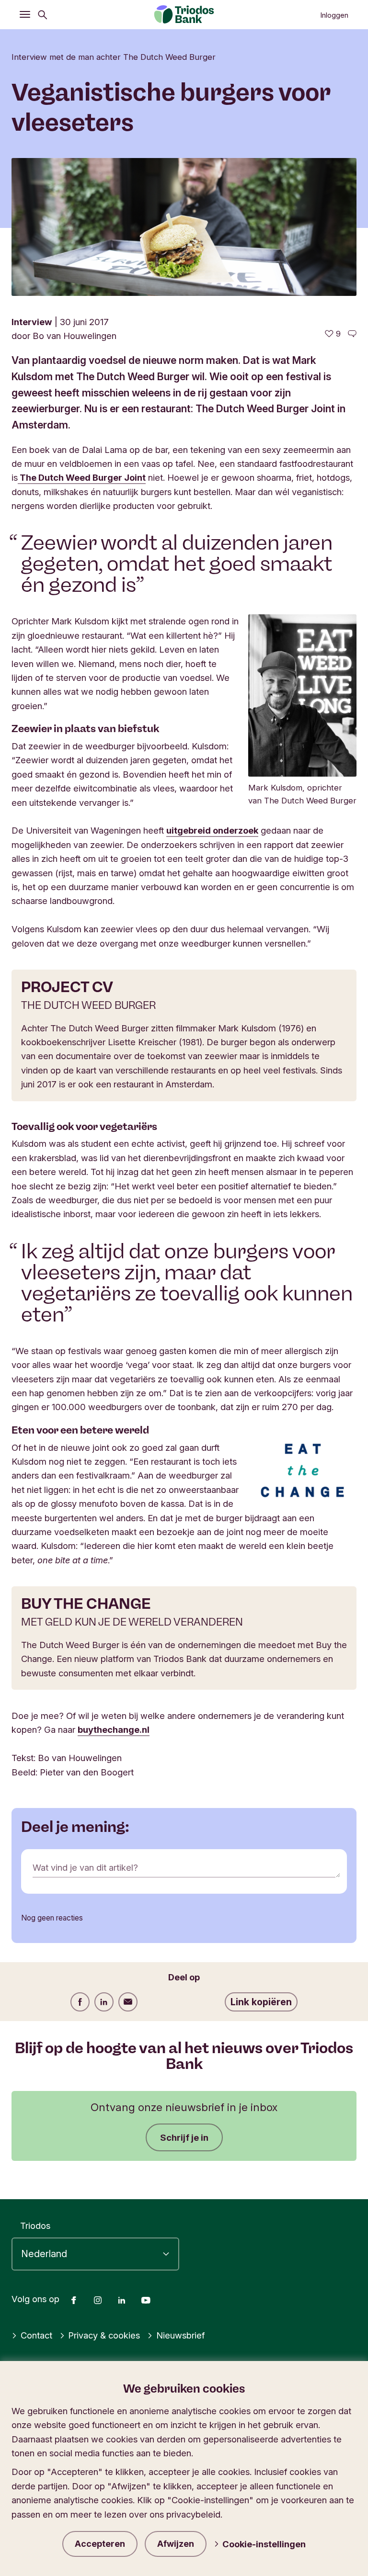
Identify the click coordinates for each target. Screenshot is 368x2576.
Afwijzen (176, 2544)
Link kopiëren (261, 2002)
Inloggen (334, 15)
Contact (36, 2335)
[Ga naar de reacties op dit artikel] (352, 334)
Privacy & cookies (104, 2335)
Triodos (35, 2226)
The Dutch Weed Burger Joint (82, 477)
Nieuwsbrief (180, 2335)
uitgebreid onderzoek (212, 830)
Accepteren (100, 2544)
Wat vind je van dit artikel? (85, 1867)
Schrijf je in (184, 2137)
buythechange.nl (114, 1729)
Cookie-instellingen (264, 2544)
